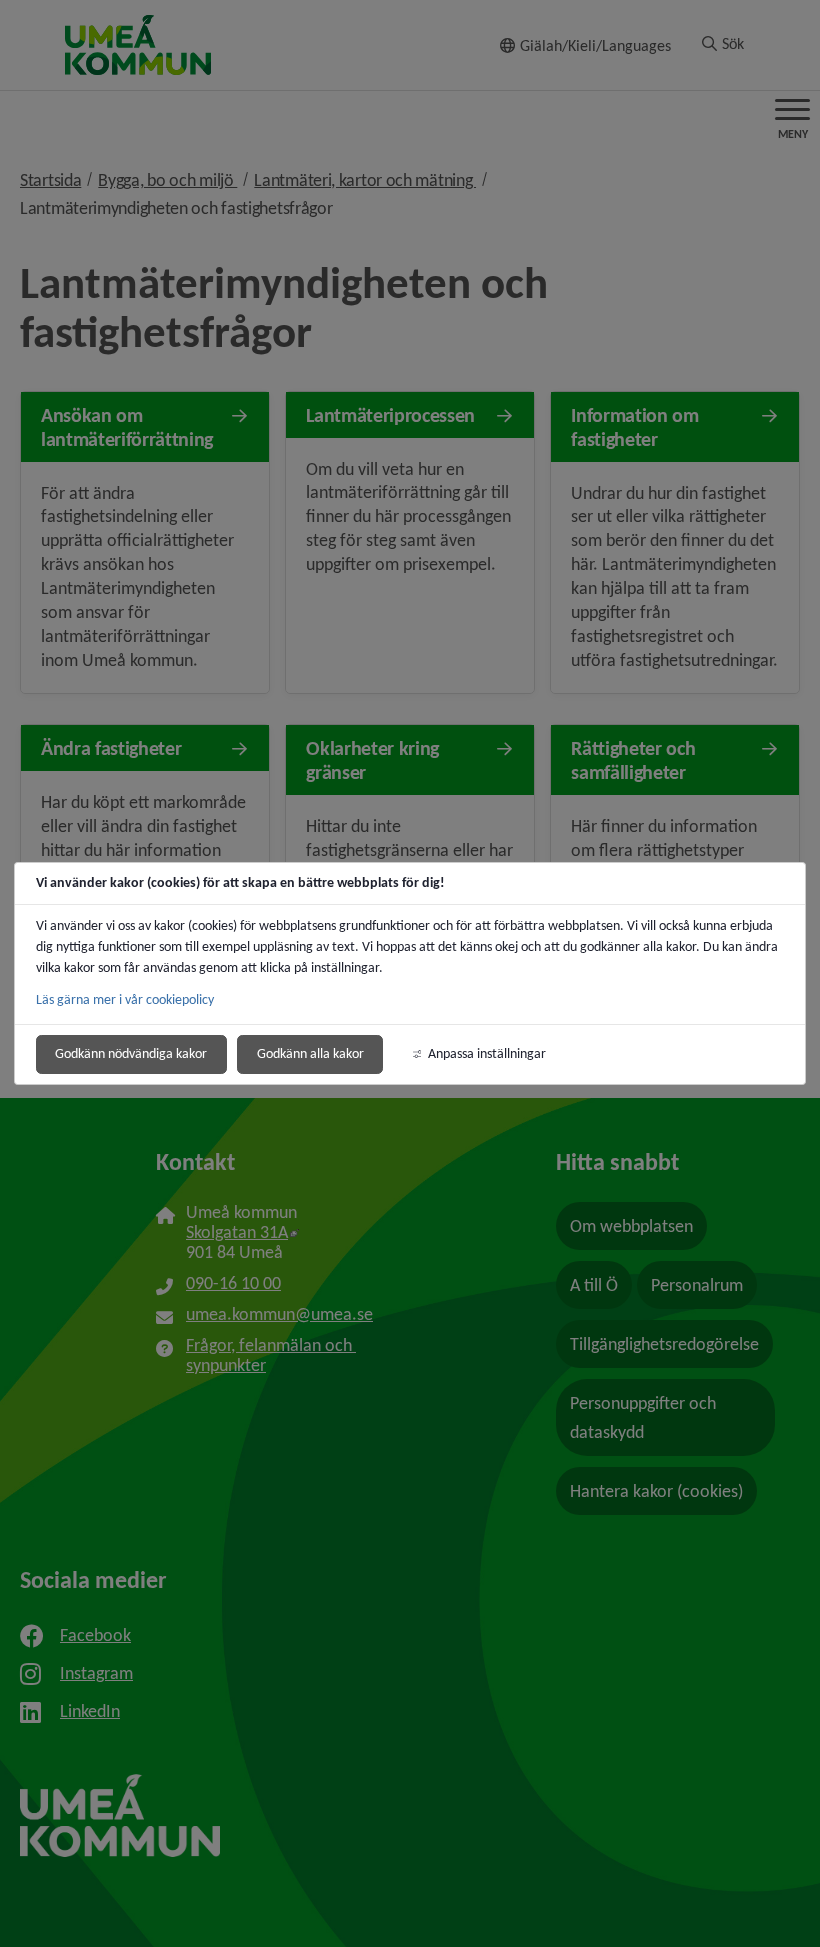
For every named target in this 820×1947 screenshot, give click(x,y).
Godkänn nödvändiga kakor (131, 1053)
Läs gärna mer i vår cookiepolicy (125, 999)
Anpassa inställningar (487, 1053)
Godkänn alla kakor (310, 1053)
